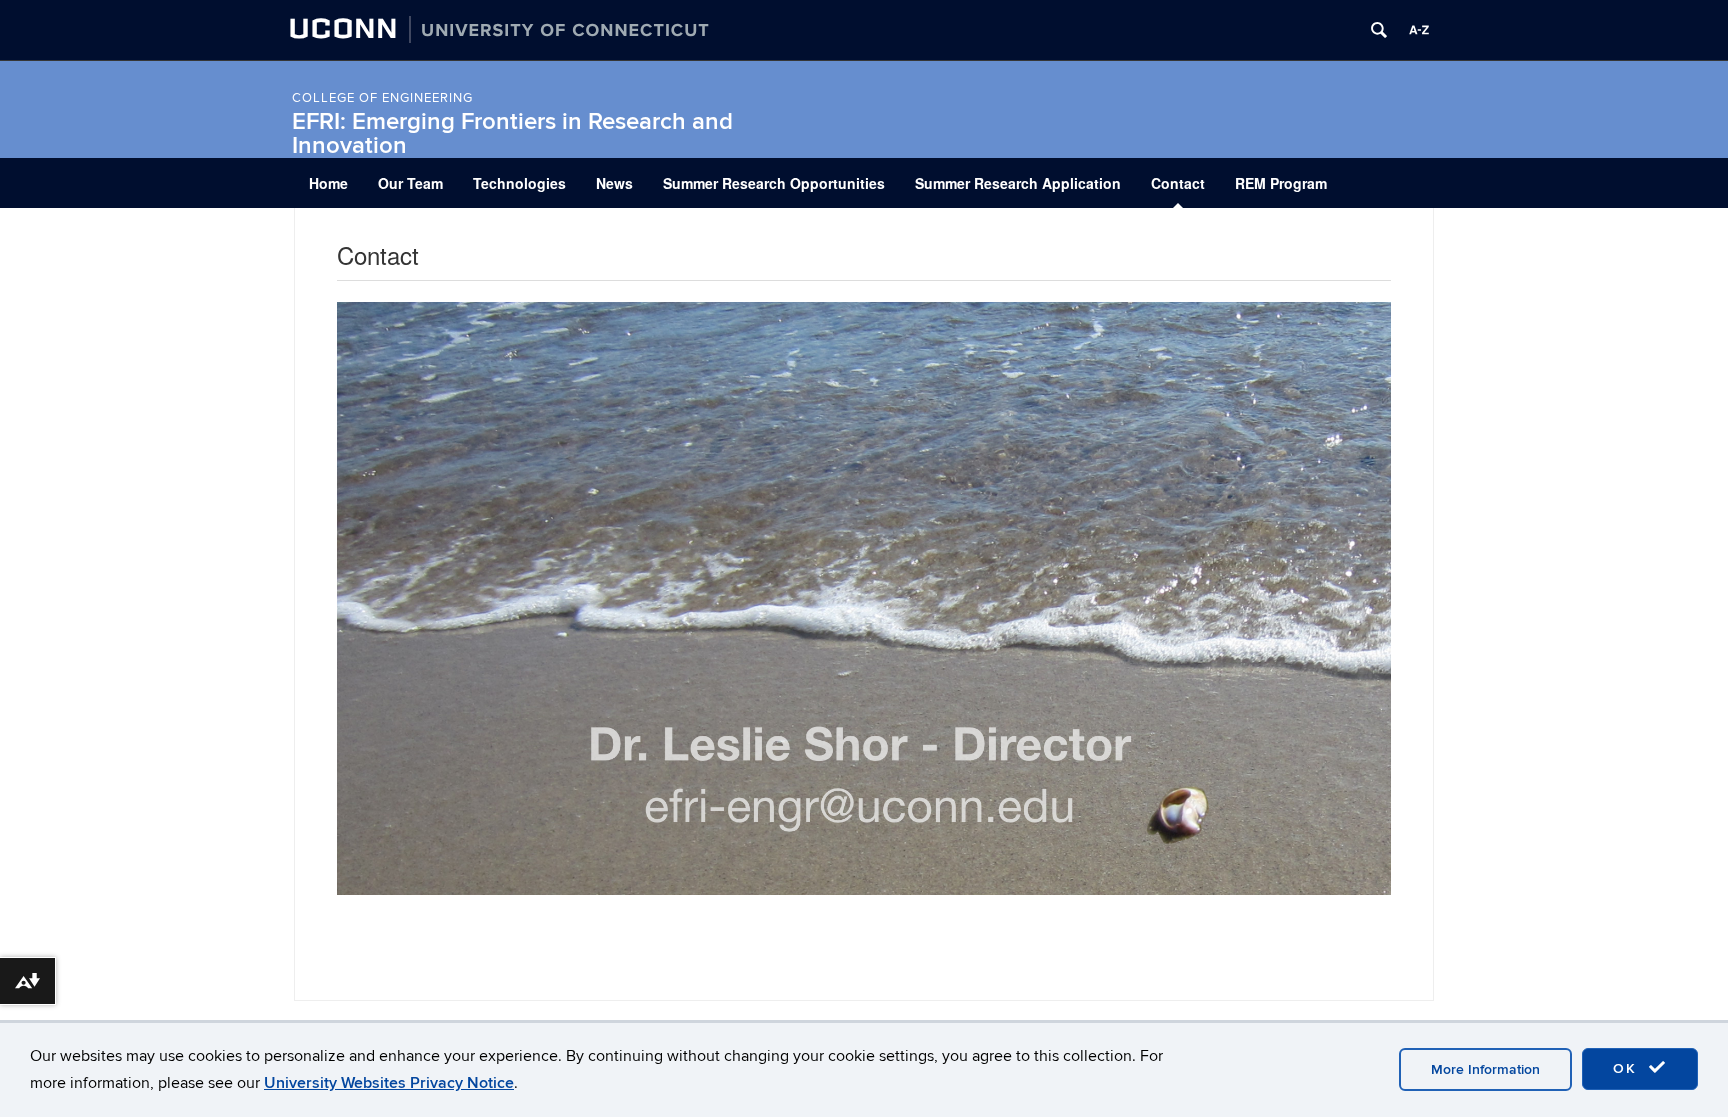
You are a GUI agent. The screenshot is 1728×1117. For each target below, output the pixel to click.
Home (328, 183)
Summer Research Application (1018, 183)
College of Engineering (382, 98)
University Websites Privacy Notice (389, 1083)
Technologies (519, 183)
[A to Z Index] (1419, 30)
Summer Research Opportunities (774, 183)
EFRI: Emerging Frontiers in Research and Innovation (512, 133)
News (614, 183)
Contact (1178, 183)
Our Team (410, 183)
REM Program (1281, 183)
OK (1628, 1068)
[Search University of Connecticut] (1379, 30)
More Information (1485, 1069)
